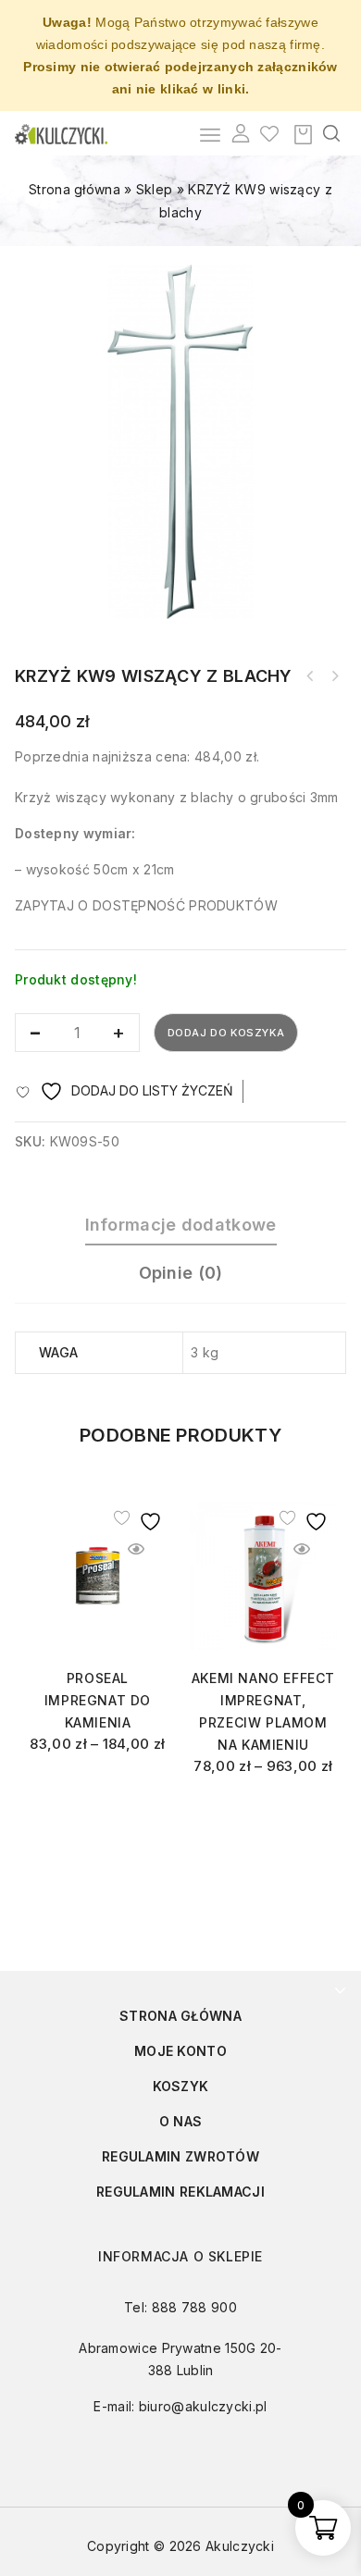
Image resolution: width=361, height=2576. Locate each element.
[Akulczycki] (61, 133)
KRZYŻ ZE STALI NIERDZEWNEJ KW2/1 (310, 676)
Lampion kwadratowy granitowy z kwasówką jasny (334, 676)
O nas (181, 2121)
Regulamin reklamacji (180, 2192)
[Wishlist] (269, 133)
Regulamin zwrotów (180, 2156)
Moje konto (180, 2051)
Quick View (136, 1549)
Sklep (155, 189)
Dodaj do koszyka (226, 1033)
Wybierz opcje (98, 1790)
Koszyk (181, 2086)
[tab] (180, 1225)
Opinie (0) (181, 1273)
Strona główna (75, 189)
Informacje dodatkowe (181, 1225)
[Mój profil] (241, 133)
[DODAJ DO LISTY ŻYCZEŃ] (136, 1517)
